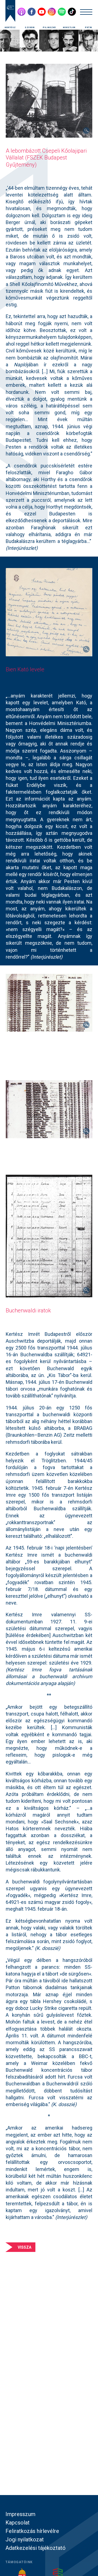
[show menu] (86, 12)
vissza (24, 2247)
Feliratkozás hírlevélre (32, 2531)
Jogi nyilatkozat (25, 2539)
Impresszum (20, 2514)
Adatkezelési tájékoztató (36, 2548)
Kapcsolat (18, 2523)
